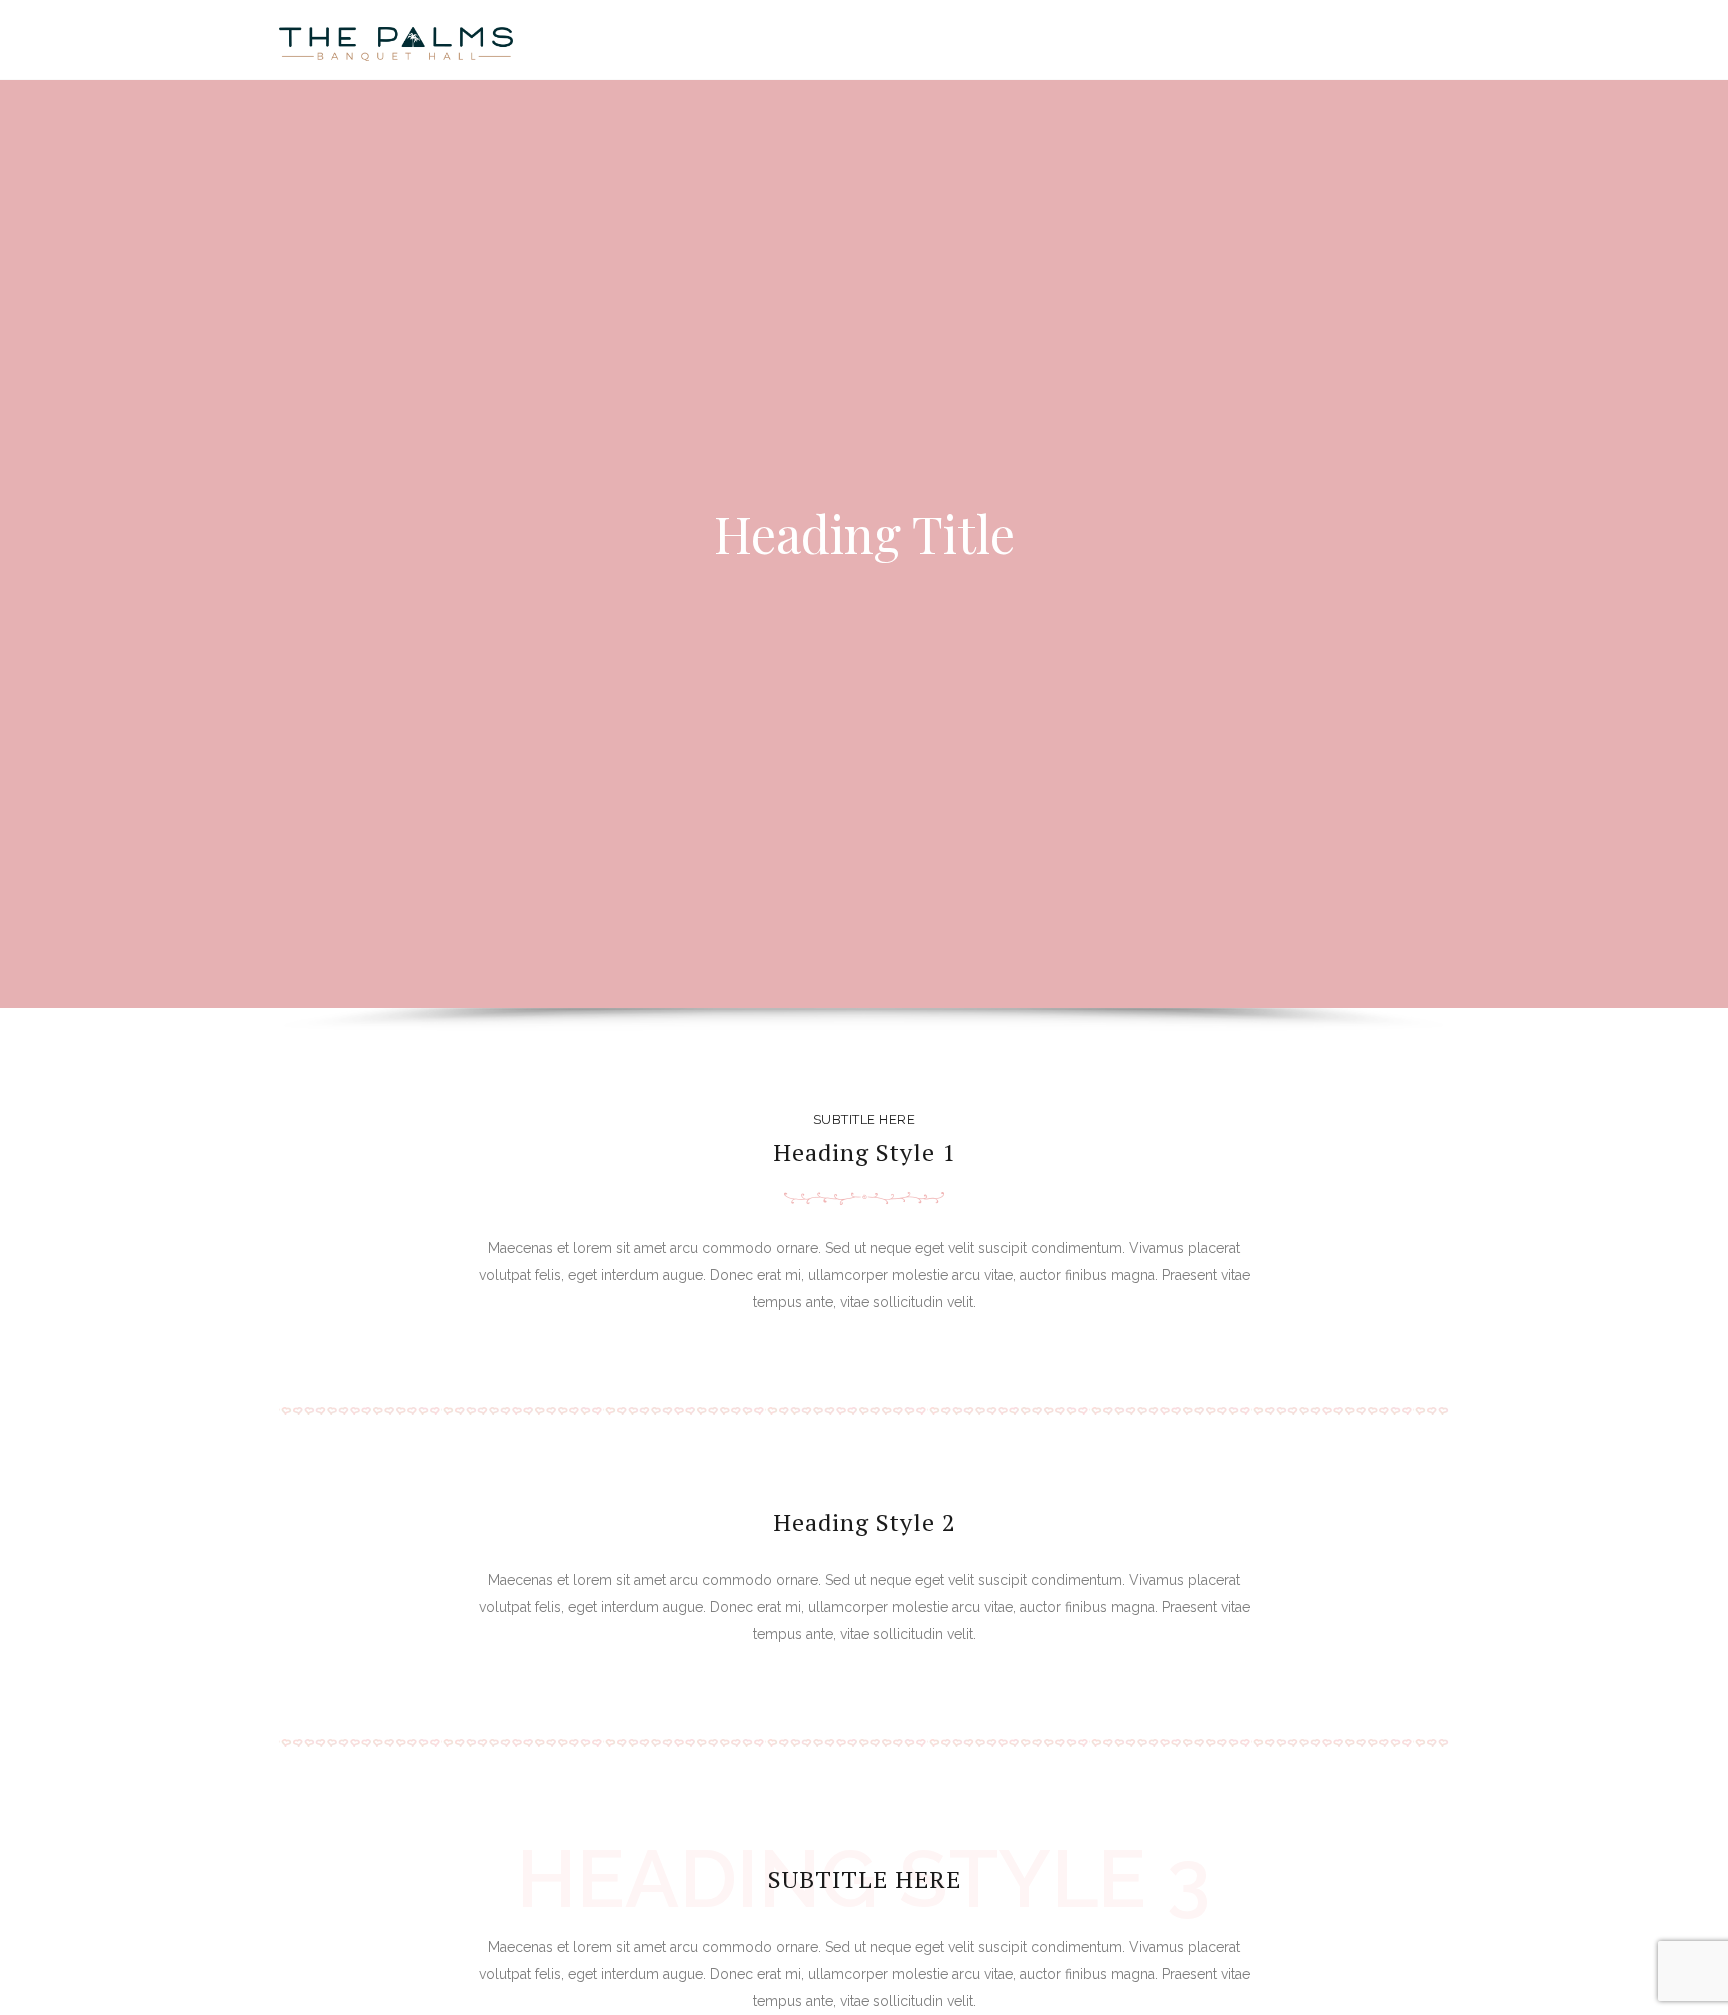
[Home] (396, 40)
